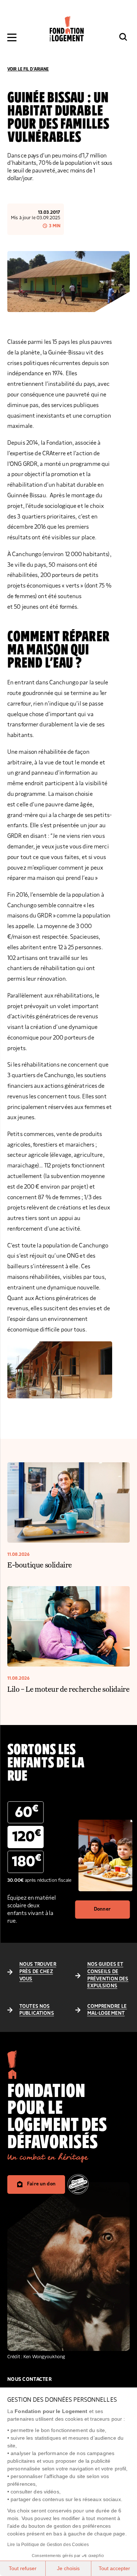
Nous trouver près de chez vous (38, 1971)
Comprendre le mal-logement (107, 2010)
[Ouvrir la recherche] (123, 37)
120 (27, 1836)
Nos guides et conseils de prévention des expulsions (108, 1975)
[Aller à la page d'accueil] (67, 29)
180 (27, 1861)
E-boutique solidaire (40, 1565)
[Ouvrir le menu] (12, 37)
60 (27, 1812)
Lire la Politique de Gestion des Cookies (48, 2545)
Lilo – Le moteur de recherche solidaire (68, 1689)
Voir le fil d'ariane (28, 69)
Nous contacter (30, 2379)
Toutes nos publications (37, 2010)
